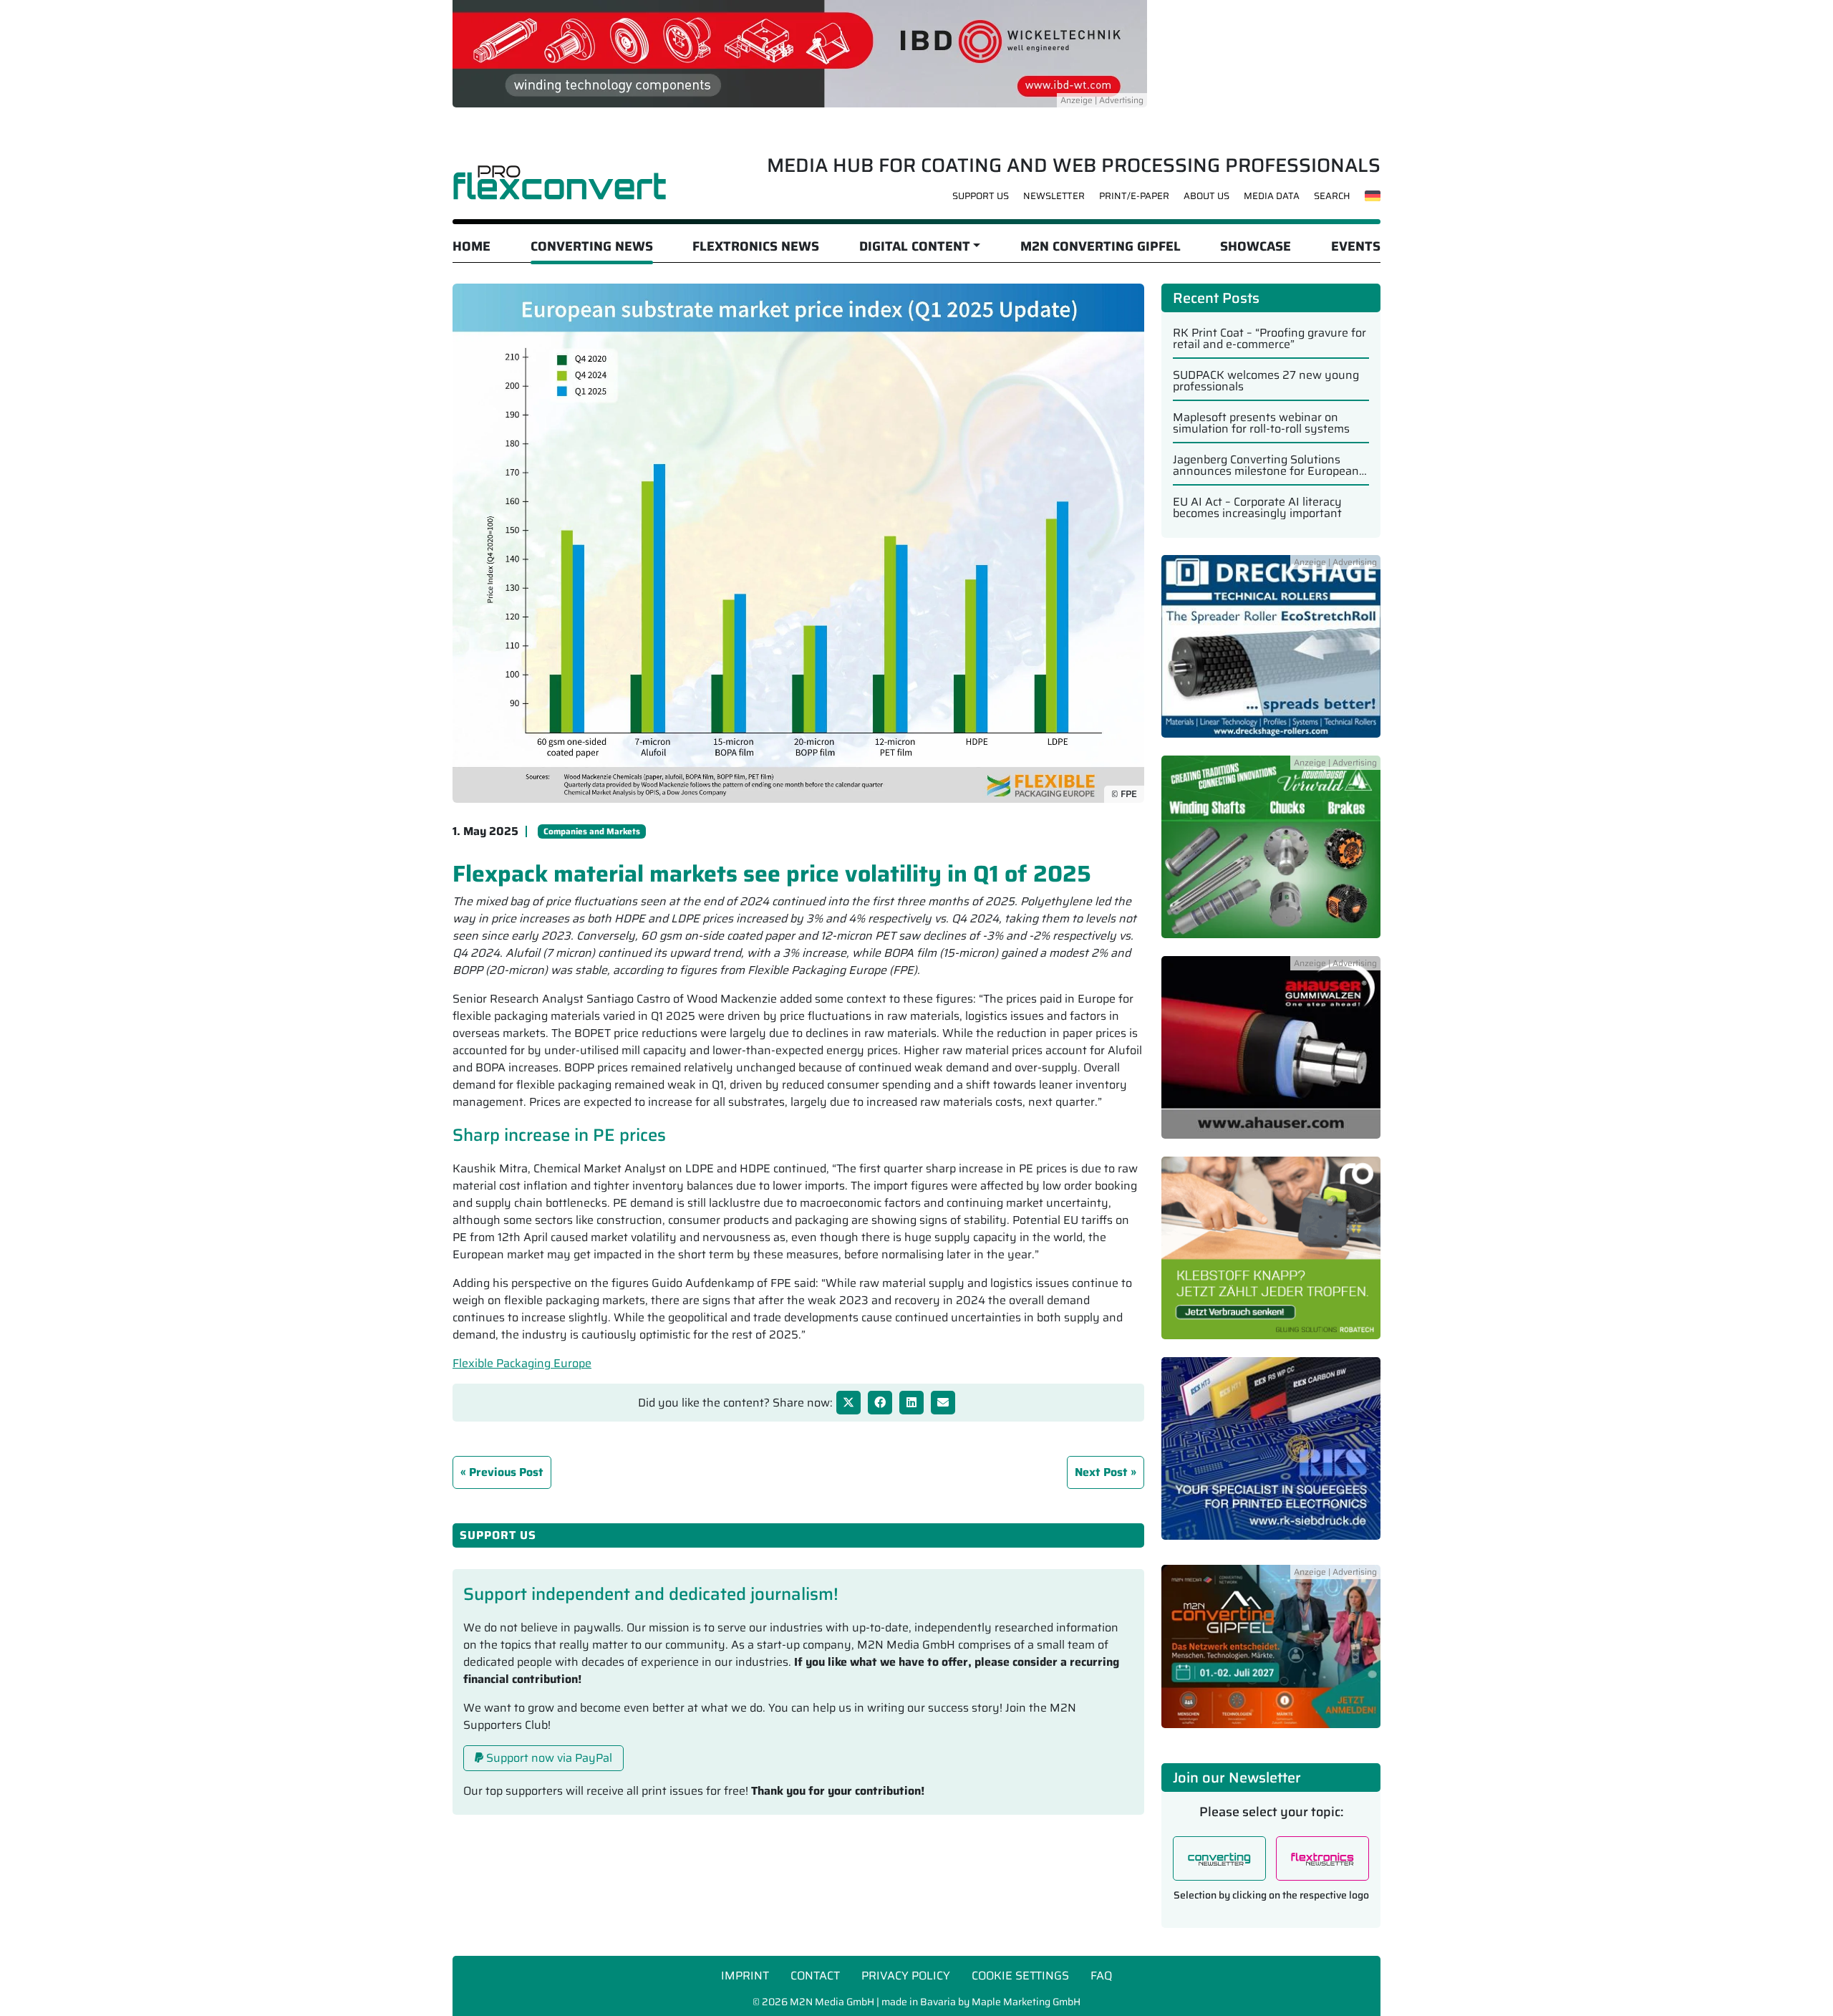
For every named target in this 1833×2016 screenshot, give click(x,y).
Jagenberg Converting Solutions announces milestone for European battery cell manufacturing (1266, 466)
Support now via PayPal (548, 1758)
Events (1356, 246)
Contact (815, 1976)
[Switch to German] (1373, 196)
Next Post (1101, 1472)
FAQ (1101, 1976)
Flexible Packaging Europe (522, 1363)
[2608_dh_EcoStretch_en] (1271, 654)
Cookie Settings (1020, 1976)
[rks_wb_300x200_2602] (1271, 1456)
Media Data (1272, 196)
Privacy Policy (906, 1976)
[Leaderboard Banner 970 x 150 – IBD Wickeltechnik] (800, 53)
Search (1332, 196)
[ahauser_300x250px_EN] (1271, 1055)
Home (471, 246)
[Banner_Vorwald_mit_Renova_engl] (1271, 855)
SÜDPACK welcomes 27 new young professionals (1266, 381)
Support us (981, 196)
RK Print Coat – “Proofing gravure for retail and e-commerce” (1269, 339)
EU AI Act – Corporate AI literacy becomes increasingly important (1257, 508)
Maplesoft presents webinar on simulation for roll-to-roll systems (1261, 423)
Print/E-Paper (1134, 196)
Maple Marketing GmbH (1026, 2002)
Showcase (1256, 246)
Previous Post (506, 1472)
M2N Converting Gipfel (1101, 246)
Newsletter (1054, 196)
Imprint (745, 1976)
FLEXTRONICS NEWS (756, 246)
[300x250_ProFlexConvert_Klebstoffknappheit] (1271, 1256)
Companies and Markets (592, 831)
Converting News (592, 246)
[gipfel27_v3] (1271, 1655)
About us (1206, 196)
